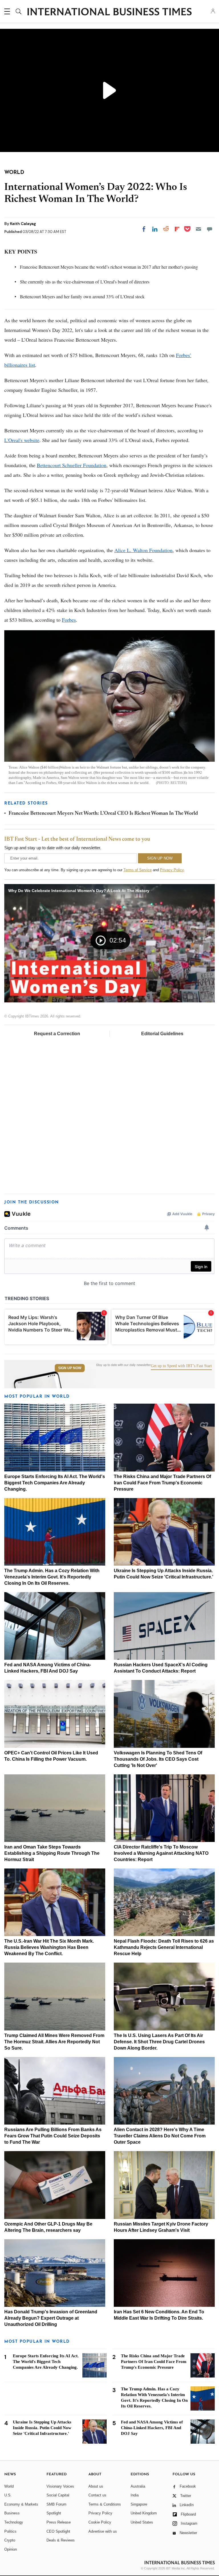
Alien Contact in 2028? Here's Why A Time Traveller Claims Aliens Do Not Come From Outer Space (160, 2136)
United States (142, 2522)
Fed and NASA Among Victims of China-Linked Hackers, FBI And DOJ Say (152, 2428)
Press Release (59, 2522)
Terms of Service (138, 870)
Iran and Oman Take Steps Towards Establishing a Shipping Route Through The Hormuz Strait (52, 1853)
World (9, 2486)
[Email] (198, 229)
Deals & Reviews (61, 2540)
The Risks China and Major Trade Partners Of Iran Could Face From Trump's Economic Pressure (162, 1483)
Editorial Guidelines (162, 1034)
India (135, 2495)
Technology (14, 2522)
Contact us (97, 2495)
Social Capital (58, 2495)
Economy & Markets (21, 2504)
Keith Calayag (23, 224)
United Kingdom (144, 2513)
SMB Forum (56, 2504)
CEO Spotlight (58, 2531)
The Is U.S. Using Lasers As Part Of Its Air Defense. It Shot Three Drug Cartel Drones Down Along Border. (159, 2042)
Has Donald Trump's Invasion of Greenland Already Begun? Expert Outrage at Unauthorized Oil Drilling (51, 2318)
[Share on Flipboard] (177, 229)
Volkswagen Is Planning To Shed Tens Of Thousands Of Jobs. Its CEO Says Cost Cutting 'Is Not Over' (158, 1759)
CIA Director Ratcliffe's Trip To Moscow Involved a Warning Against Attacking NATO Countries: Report (161, 1853)
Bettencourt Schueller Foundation (72, 465)
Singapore (139, 2504)
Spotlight (54, 2513)
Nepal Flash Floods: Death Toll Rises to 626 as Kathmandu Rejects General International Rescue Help (164, 1947)
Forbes (69, 620)
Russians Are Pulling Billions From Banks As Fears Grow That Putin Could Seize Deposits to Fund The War (53, 2136)
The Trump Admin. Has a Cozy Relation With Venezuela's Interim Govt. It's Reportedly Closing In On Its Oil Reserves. (52, 1577)
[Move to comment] (210, 229)
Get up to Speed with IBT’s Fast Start (181, 1366)
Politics (10, 2531)
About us (96, 2486)
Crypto (10, 2540)
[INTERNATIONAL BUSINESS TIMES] (109, 12)
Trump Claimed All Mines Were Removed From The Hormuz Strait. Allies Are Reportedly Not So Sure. (54, 2042)
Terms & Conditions (105, 2504)
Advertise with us (103, 2531)
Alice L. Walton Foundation (143, 550)
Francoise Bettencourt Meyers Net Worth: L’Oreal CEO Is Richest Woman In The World (103, 814)
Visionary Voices (60, 2486)
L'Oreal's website (22, 440)
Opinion (11, 2549)
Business (12, 2513)
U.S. (8, 2495)
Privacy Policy (172, 870)
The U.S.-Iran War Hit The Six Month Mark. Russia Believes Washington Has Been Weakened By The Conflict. (49, 1947)
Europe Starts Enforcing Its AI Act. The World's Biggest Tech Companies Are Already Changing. (55, 1483)
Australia (138, 2486)
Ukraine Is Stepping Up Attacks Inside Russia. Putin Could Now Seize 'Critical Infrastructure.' (42, 2428)
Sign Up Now (70, 1368)
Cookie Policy (100, 2522)
